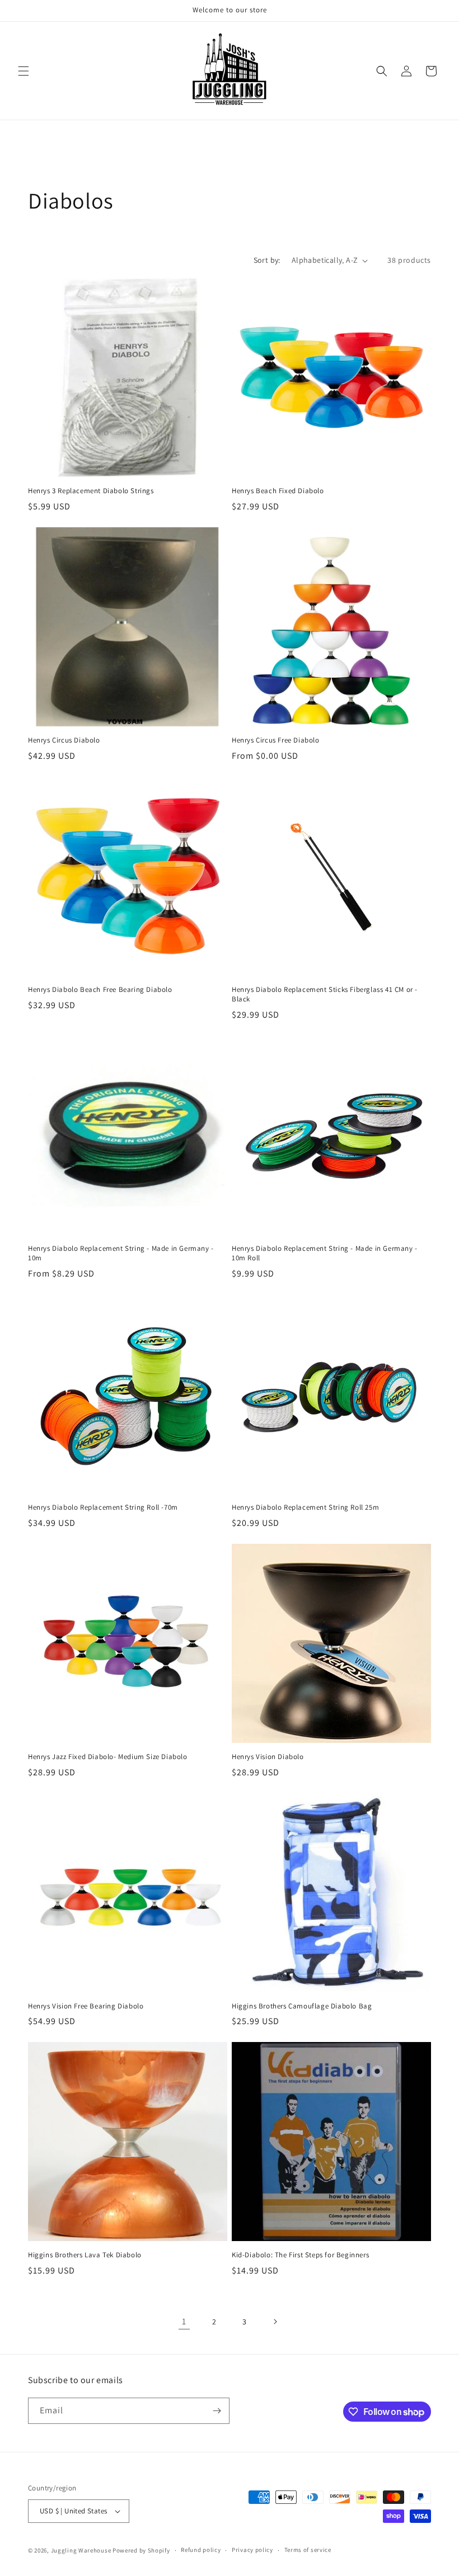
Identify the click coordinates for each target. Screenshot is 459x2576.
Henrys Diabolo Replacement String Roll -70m (103, 1507)
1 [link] (184, 2321)
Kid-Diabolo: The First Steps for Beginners (300, 2255)
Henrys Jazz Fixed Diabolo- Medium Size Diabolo (108, 1757)
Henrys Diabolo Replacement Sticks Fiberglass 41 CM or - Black (325, 994)
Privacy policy (252, 2550)
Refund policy (201, 2550)
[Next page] (275, 2322)
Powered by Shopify (141, 2550)
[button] (24, 71)
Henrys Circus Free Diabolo (276, 740)
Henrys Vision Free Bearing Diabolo (86, 2006)
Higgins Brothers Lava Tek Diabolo (85, 2255)
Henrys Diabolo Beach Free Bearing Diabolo (100, 990)
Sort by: (267, 260)
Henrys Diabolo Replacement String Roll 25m (305, 1507)
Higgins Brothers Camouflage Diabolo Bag (302, 2006)
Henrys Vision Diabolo (268, 1757)
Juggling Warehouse (81, 2550)
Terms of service (308, 2550)
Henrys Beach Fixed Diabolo (278, 491)
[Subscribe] (217, 2411)
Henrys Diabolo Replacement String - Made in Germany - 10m (121, 1253)
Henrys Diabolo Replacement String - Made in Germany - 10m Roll (325, 1253)
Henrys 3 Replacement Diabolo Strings (91, 491)
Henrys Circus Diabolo (64, 740)
